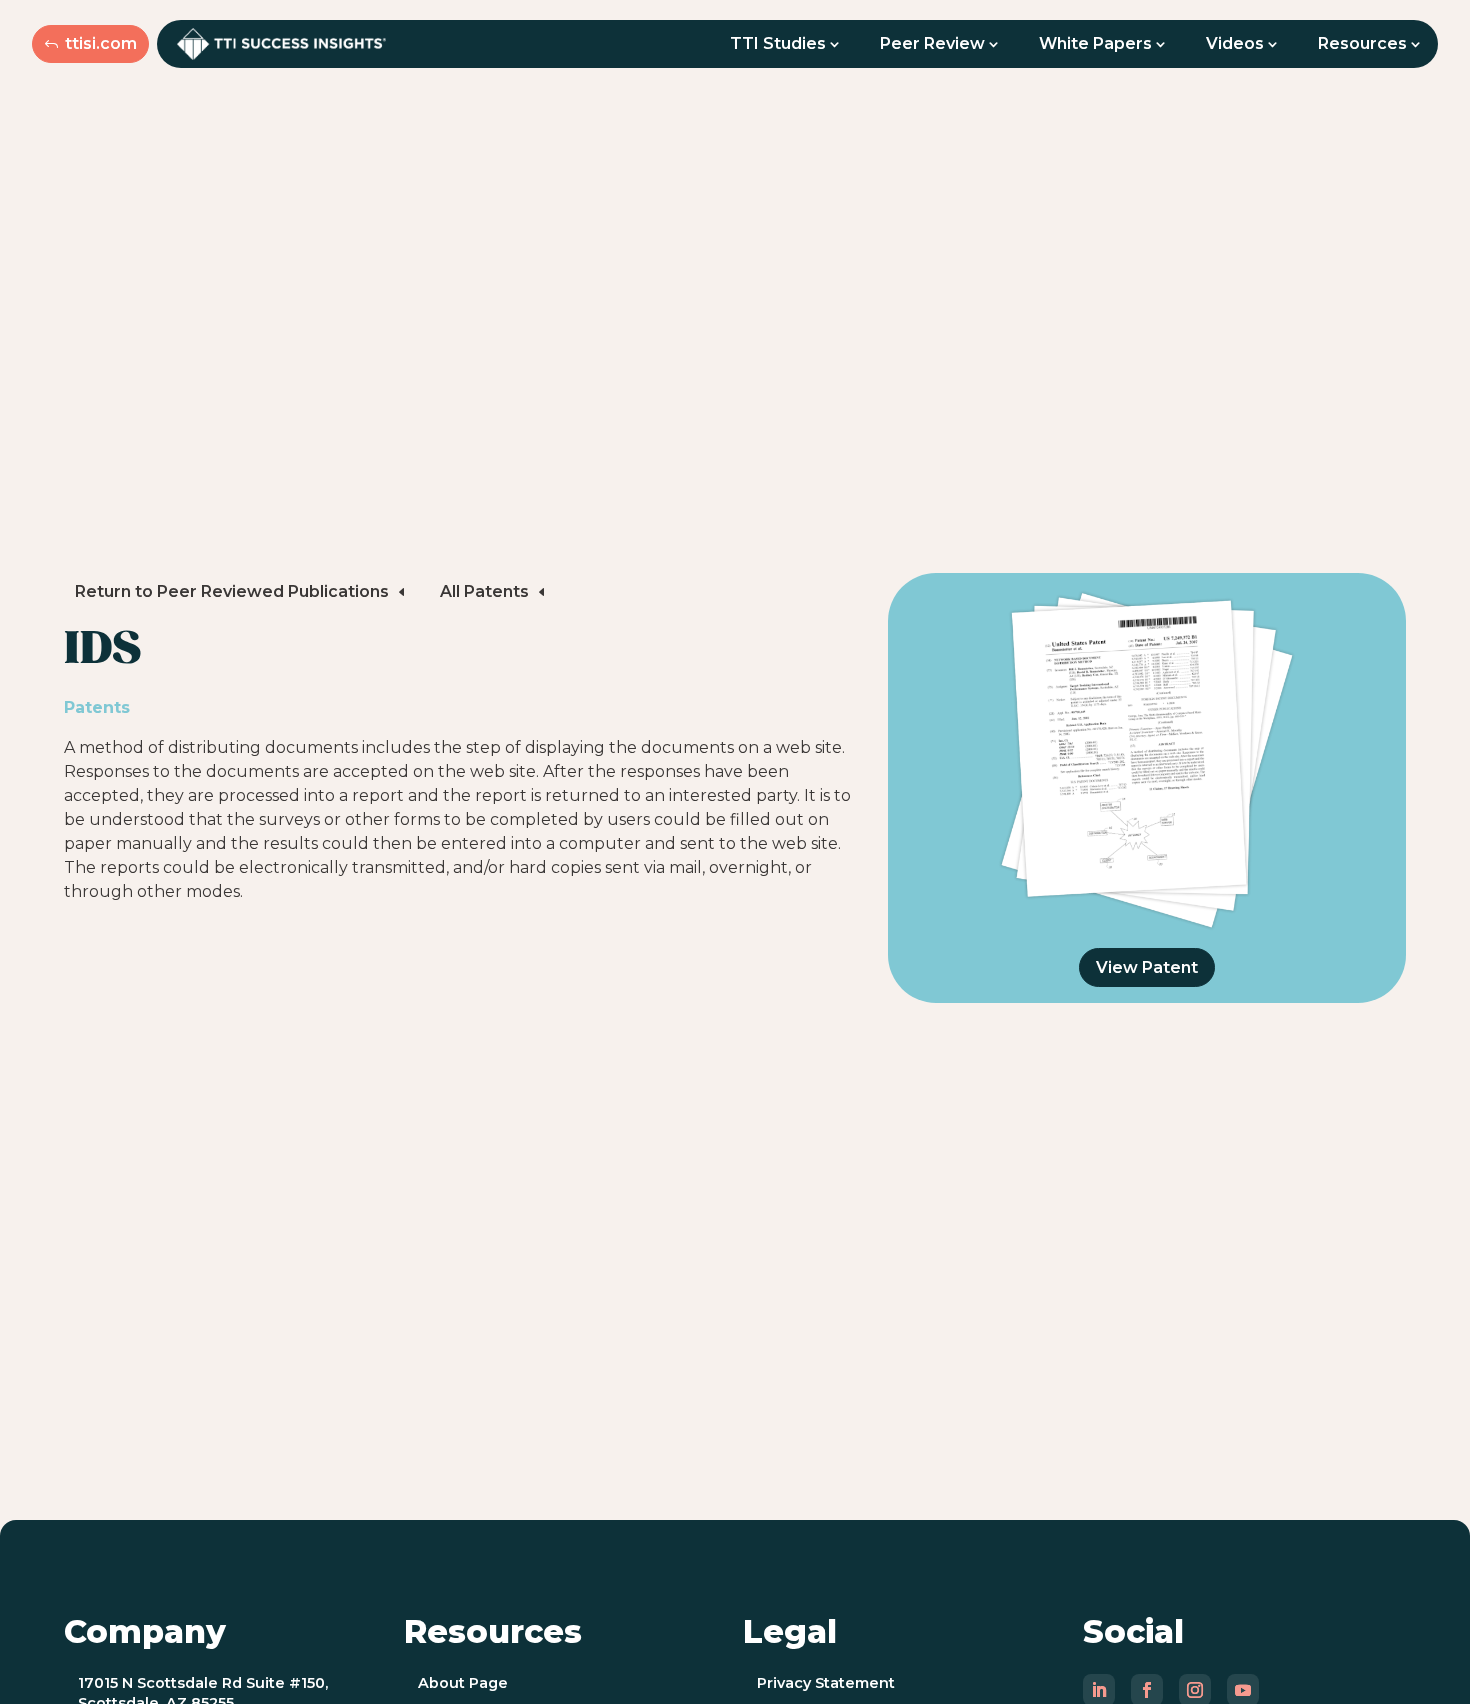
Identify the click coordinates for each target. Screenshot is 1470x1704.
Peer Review (932, 43)
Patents (97, 707)
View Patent (1147, 967)
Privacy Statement (826, 1683)
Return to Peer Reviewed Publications (232, 591)
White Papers (1095, 43)
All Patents (484, 591)
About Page (463, 1683)
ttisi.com (101, 43)
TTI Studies (778, 43)
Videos (1235, 43)
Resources (1362, 43)
